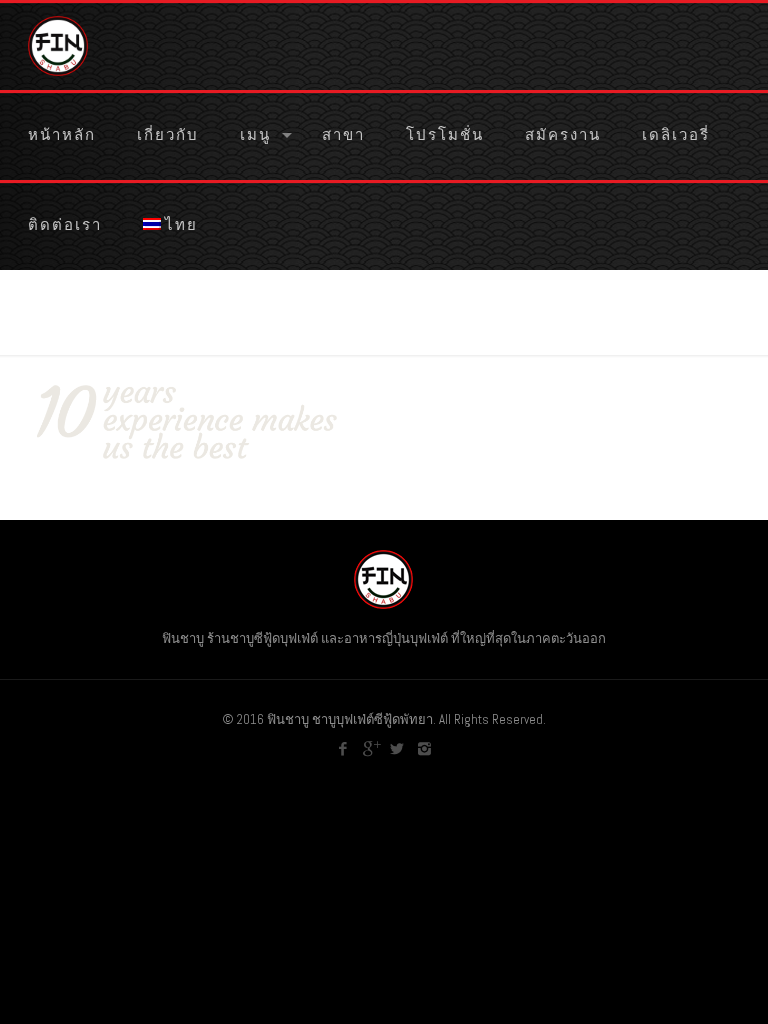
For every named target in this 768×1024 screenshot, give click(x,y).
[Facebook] (343, 748)
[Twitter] (397, 748)
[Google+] (370, 748)
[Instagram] (424, 748)
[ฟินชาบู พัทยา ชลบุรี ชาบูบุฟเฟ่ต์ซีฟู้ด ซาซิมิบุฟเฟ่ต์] (58, 45)
